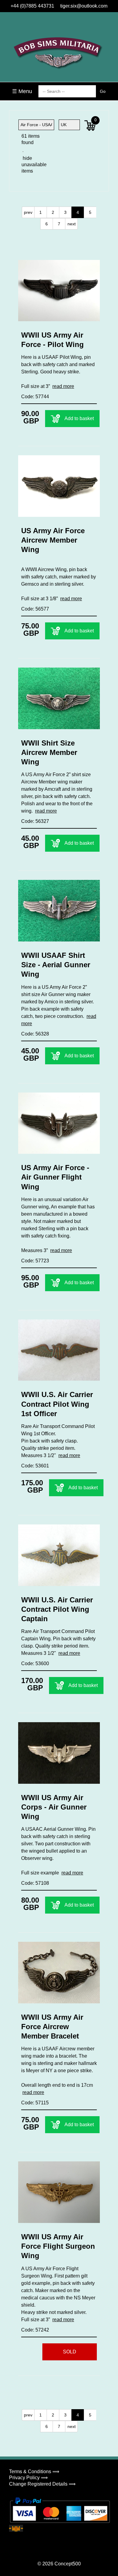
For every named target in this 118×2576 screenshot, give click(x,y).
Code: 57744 (35, 397)
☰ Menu (22, 91)
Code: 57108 (35, 1883)
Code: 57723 (35, 1261)
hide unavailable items (29, 165)
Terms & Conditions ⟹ (34, 2472)
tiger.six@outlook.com (84, 6)
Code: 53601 (35, 1466)
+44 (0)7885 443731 (32, 6)
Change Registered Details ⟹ (42, 2484)
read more (63, 386)
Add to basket (79, 418)
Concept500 (68, 2564)
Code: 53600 (35, 1663)
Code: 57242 (35, 2330)
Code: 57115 (35, 2103)
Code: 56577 (35, 609)
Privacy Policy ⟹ (28, 2478)
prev (28, 212)
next (72, 224)
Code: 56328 (35, 1034)
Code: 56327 (35, 821)
